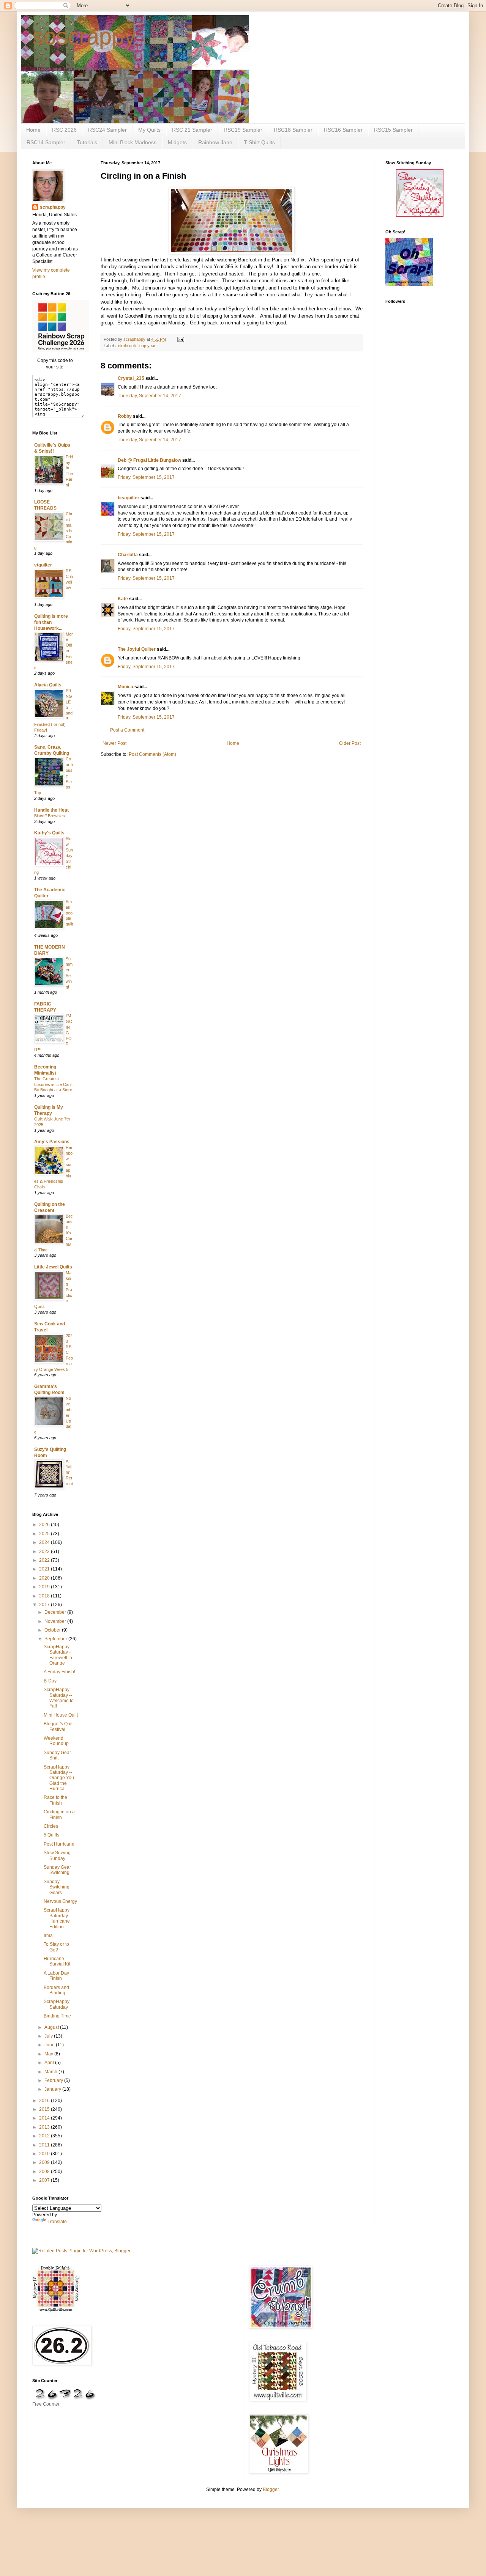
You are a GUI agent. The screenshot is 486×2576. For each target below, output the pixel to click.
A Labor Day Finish (56, 1976)
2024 (45, 1542)
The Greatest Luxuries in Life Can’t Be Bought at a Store (53, 1084)
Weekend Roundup (56, 1741)
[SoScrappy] (61, 351)
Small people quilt (69, 913)
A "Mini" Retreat (69, 1472)
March (51, 2072)
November (56, 1621)
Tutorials (87, 142)
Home (33, 130)
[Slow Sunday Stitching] (420, 215)
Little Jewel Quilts (53, 1267)
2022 (45, 1560)
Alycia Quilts (48, 685)
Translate (57, 2222)
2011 (45, 2145)
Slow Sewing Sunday (57, 1855)
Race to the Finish (55, 1800)
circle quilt (127, 346)
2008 (45, 2172)
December (56, 1612)
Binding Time (57, 2016)
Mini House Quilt (61, 1715)
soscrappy (84, 37)
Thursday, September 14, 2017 (149, 396)
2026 (45, 1525)
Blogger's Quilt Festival (59, 1726)
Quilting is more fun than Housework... (51, 622)
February (54, 2080)
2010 (45, 2154)
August (52, 2027)
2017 (45, 1605)
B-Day (50, 1681)
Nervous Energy (60, 1901)
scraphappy (53, 207)
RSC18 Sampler (293, 130)
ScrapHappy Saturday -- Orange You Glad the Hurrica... (59, 1778)
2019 (45, 1587)
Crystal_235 (131, 378)
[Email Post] (180, 339)
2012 (45, 2136)
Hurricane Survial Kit (57, 1961)
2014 (45, 2118)
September (56, 1639)
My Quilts (149, 130)
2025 (45, 1534)
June (50, 2045)
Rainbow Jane (215, 142)
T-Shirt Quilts (259, 142)
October (53, 1630)
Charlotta (128, 555)
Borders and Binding (56, 1990)
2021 (45, 1569)
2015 (45, 2109)
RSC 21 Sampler (192, 130)
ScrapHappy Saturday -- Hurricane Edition (58, 1918)
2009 (45, 2162)
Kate (123, 599)
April (50, 2063)
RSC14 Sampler (46, 142)
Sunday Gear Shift (57, 1755)
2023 (45, 1552)
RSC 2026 (64, 130)
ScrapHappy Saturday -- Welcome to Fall (59, 1698)
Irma (48, 1936)
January (53, 2089)
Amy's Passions (52, 1142)
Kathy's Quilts (49, 833)
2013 (45, 2127)
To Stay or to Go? (56, 1947)
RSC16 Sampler (343, 130)
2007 (45, 2180)
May (49, 2054)
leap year (147, 346)
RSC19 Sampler (243, 130)
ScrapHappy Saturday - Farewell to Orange (58, 1655)
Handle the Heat (51, 810)
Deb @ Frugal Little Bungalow (149, 460)
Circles (51, 1826)
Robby (125, 416)
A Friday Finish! (59, 1672)
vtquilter (43, 565)
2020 (45, 1578)
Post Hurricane (59, 1844)
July (49, 2036)
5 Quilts (51, 1835)
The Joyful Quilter (137, 649)
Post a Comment (127, 730)
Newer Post (114, 743)
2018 (45, 1596)
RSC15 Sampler (393, 130)
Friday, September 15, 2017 (146, 477)
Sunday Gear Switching (57, 1870)
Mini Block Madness (133, 142)
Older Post (350, 743)
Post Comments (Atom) (152, 754)
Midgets (177, 142)
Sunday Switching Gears (57, 1887)
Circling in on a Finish (59, 1814)
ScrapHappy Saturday (57, 2004)
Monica (125, 687)
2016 (45, 2101)
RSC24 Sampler (107, 130)
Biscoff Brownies (50, 816)
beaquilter (129, 498)
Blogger (271, 2489)
